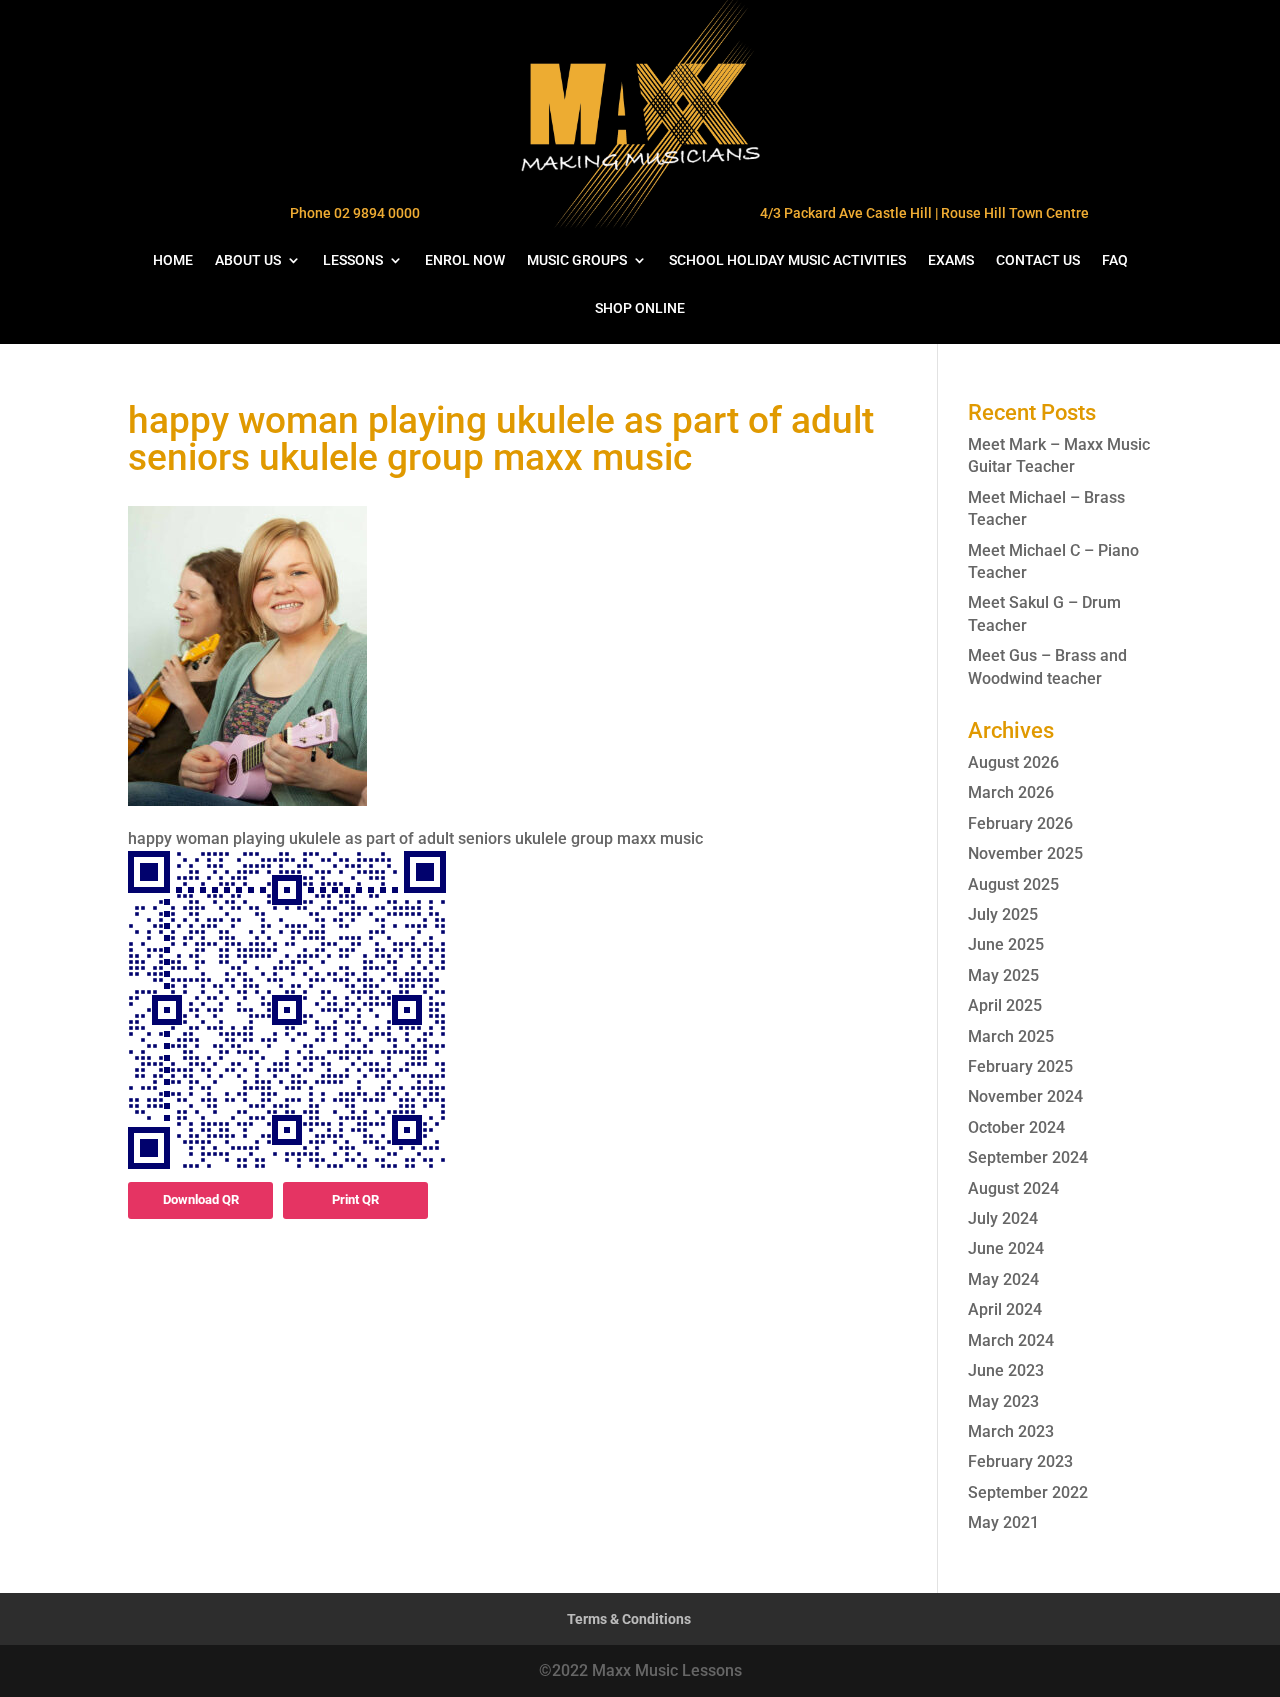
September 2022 (1028, 1492)
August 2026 (1013, 762)
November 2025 (1025, 853)
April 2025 (1005, 1005)
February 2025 (1020, 1066)
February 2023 (1020, 1461)
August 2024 (1013, 1188)
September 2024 (1028, 1157)
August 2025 (1013, 884)
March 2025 (1011, 1036)
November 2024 (1025, 1096)
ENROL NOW (465, 260)
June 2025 (1006, 944)
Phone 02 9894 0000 (355, 213)
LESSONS (353, 260)
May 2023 (1003, 1401)
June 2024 (1006, 1248)
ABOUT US (248, 260)
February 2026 (1020, 823)
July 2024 (1003, 1218)
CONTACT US (1038, 260)
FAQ (1115, 260)
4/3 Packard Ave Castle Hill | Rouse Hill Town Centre (924, 213)
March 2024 (1011, 1340)
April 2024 (1005, 1309)
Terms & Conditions (629, 1619)
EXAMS (951, 260)
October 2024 (1016, 1127)
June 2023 (1006, 1370)
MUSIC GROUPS (577, 260)
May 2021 (1003, 1522)
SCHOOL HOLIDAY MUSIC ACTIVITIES (787, 260)
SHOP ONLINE (640, 308)
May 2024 (1003, 1279)
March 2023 (1011, 1431)
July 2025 (1003, 914)
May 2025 (1003, 975)
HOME (173, 260)
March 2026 (1011, 792)
